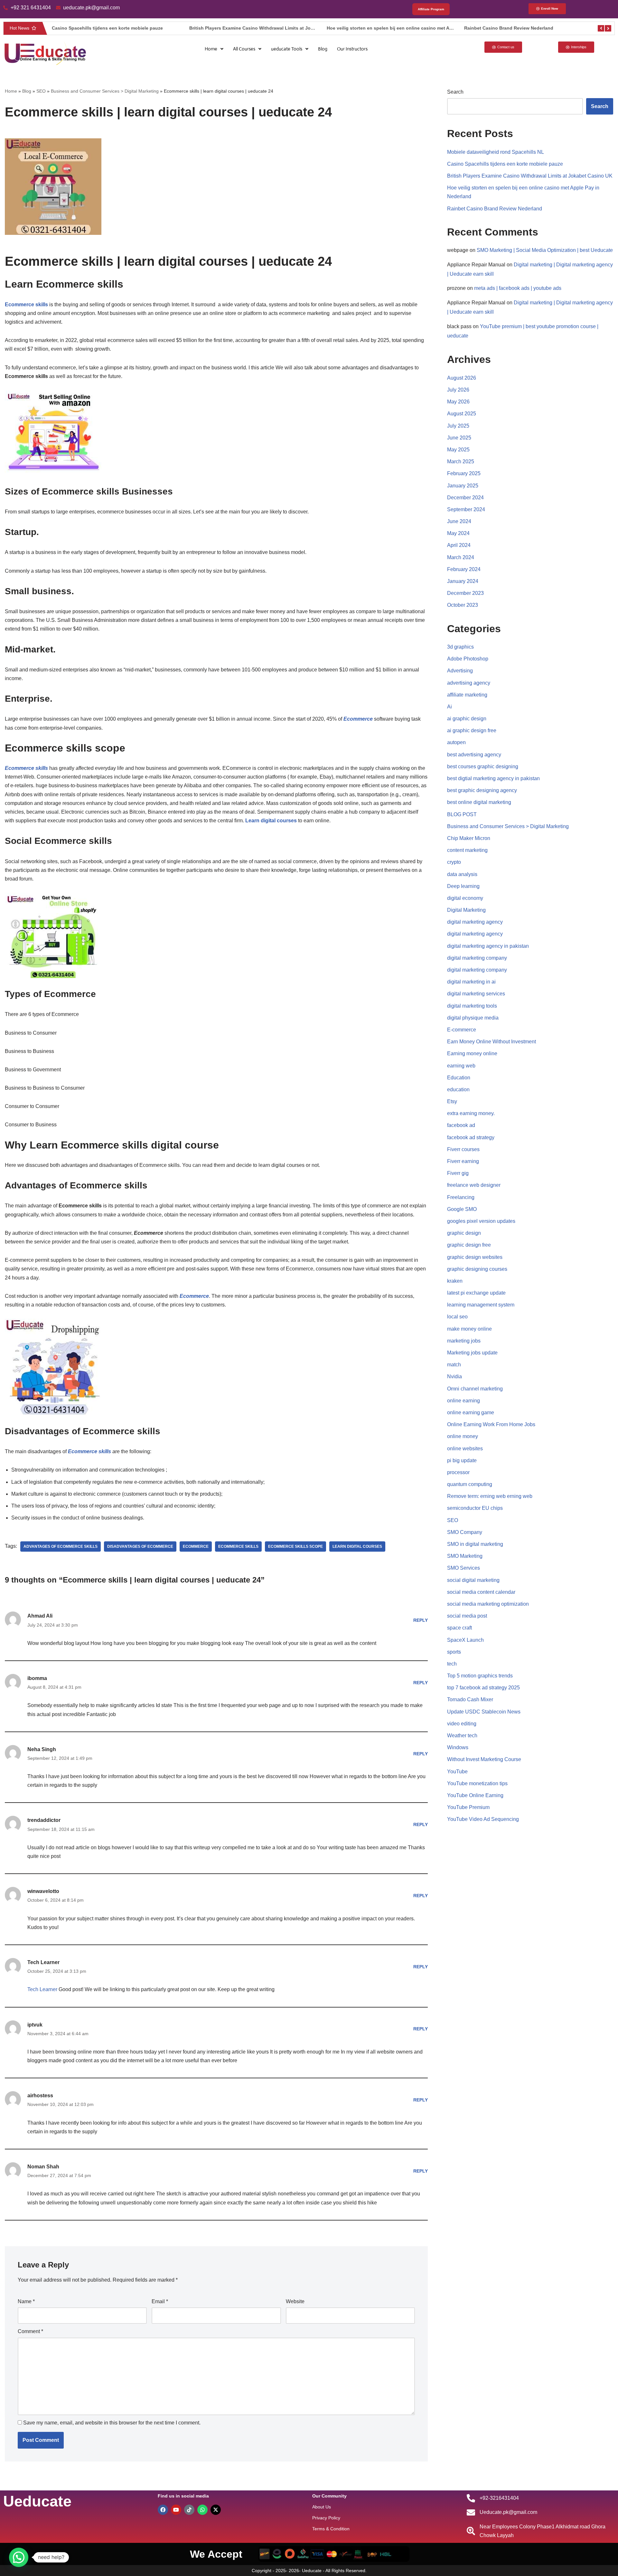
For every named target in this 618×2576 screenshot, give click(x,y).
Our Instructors (352, 49)
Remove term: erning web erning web (490, 1496)
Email (160, 2301)
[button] (214, 49)
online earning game (471, 1413)
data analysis (462, 874)
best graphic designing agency (482, 790)
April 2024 (459, 545)
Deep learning (463, 886)
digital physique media (473, 1018)
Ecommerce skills (238, 1547)
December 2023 (465, 593)
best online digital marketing (479, 802)
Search (455, 92)
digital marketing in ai (471, 982)
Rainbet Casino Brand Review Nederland (384, 28)
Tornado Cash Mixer (470, 1699)
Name (26, 2301)
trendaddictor (44, 1820)
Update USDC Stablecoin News (484, 1712)
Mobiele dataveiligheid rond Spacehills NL (496, 152)
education (458, 1089)
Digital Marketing (466, 910)
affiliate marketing (467, 695)
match (454, 1365)
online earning (464, 1401)
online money (463, 1436)
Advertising (460, 671)
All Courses (244, 49)
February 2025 (464, 473)
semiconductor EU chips (475, 1508)
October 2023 (463, 605)
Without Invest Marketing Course (484, 1759)
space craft (459, 1628)
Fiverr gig (458, 1173)
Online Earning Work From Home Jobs (491, 1424)
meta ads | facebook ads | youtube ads (518, 288)
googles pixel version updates (481, 1221)
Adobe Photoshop (468, 659)
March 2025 (461, 462)
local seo (457, 1317)
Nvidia (454, 1376)
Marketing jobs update (472, 1353)
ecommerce (196, 1547)
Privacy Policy (326, 2518)
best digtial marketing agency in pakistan (493, 778)
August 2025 (462, 414)
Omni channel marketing (475, 1389)
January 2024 (463, 581)
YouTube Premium (468, 1807)
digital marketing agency (475, 922)
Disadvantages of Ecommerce (140, 1547)
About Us (322, 2507)
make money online (469, 1329)
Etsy (452, 1101)
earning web (461, 1066)
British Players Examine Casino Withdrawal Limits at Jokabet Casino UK (143, 28)
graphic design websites (475, 1257)
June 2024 (459, 521)
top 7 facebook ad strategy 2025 (483, 1688)
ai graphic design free (472, 730)
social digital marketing (473, 1580)
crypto (454, 862)
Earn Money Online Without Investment (492, 1042)
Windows (458, 1747)
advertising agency (469, 683)
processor (458, 1472)
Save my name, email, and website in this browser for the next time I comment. (112, 2423)
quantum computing (470, 1484)
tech (452, 1664)
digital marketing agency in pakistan (488, 946)
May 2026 (458, 402)
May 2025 (458, 450)
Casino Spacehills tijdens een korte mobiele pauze (505, 164)
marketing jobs (464, 1341)
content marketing (467, 850)
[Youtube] (176, 2510)
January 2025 (463, 486)
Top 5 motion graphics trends (480, 1676)
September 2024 (466, 509)
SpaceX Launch (465, 1640)
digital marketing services (476, 994)
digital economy (465, 898)
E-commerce (462, 1030)
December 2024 (465, 498)
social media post (467, 1616)
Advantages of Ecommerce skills (61, 1547)
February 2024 (464, 569)
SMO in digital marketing (475, 1544)
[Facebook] (163, 2510)
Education (459, 1078)
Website (295, 2301)
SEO (41, 91)
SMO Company (465, 1532)
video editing (462, 1724)
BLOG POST (462, 814)
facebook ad (461, 1125)
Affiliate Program (431, 9)
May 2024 (458, 533)
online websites (465, 1449)
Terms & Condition (331, 2529)
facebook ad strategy (471, 1137)
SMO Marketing (465, 1556)
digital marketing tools (472, 1006)
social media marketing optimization (488, 1604)
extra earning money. (471, 1113)
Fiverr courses (463, 1149)
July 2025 (458, 426)
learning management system (481, 1305)
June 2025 (459, 438)
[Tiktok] (189, 2510)
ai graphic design (467, 719)
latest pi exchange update (476, 1293)
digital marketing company (477, 958)
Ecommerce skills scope (295, 1547)
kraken (455, 1281)
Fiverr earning (463, 1161)
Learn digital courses (357, 1547)
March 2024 (461, 557)
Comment (30, 2331)
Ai (449, 707)
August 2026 (462, 378)
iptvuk (35, 2025)
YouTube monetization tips (477, 1783)
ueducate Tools (287, 49)
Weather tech (462, 1736)
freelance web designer (474, 1185)
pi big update (462, 1460)
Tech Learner (43, 1962)
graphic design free (469, 1245)
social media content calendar (481, 1592)
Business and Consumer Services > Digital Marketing (105, 91)
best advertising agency (474, 755)
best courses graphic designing (483, 766)
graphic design (464, 1233)
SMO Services (464, 1568)
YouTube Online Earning (475, 1795)
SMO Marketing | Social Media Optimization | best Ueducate (545, 250)
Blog (323, 49)
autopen (456, 742)
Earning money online (472, 1053)
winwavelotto (43, 1891)
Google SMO (462, 1209)
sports (454, 1652)
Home (211, 49)
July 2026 (458, 390)
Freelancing (461, 1197)
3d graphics (460, 647)
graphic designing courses (477, 1269)
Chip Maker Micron (469, 838)
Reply (421, 1620)
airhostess (40, 2096)
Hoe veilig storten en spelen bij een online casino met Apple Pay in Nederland (287, 28)
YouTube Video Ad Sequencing (483, 1819)
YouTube (457, 1772)
